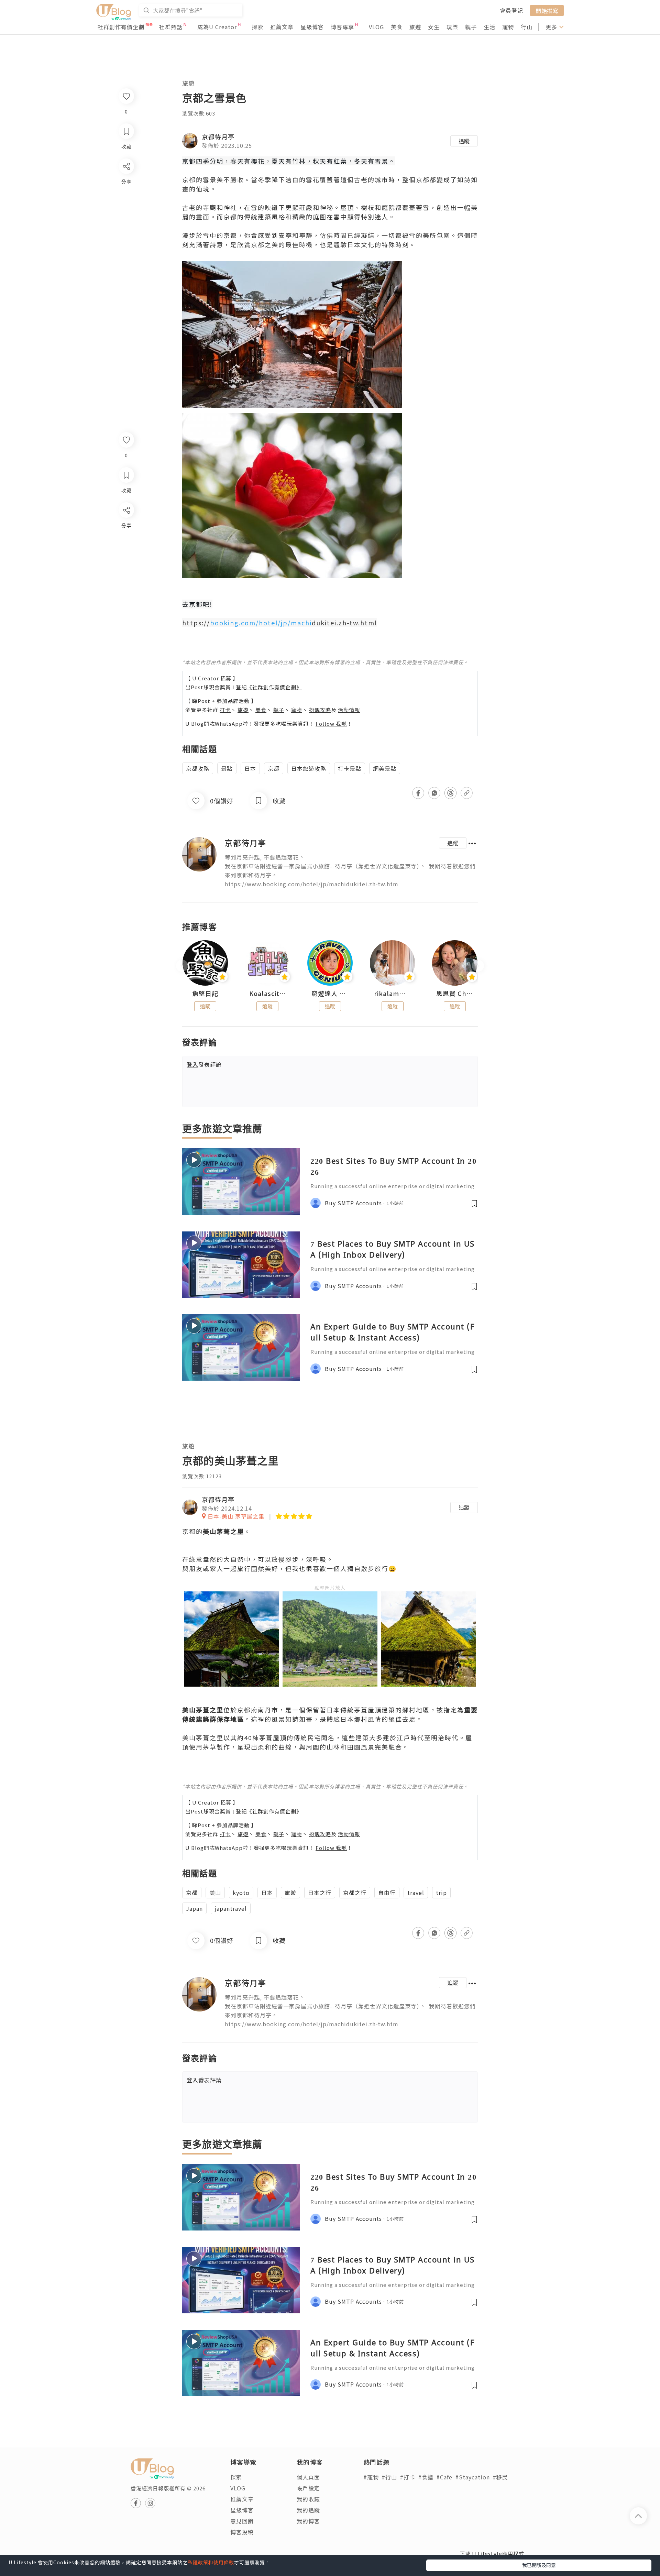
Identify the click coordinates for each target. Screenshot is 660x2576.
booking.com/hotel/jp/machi (261, 623)
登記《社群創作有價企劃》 (269, 687)
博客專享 (342, 27)
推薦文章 (282, 27)
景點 (227, 768)
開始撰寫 (547, 10)
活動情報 (349, 710)
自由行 (387, 1893)
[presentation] (182, 966)
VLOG (376, 27)
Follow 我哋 (331, 724)
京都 (274, 768)
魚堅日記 (205, 994)
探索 (257, 27)
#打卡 (408, 2477)
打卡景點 (350, 768)
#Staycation (472, 2477)
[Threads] (126, 567)
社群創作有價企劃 (121, 27)
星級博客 (312, 27)
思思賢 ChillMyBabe (455, 994)
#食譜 (426, 2477)
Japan (194, 1908)
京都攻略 (198, 768)
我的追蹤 (308, 2510)
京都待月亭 (218, 136)
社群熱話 (171, 27)
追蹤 (464, 141)
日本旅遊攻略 (309, 768)
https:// (196, 623)
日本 (250, 768)
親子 (471, 27)
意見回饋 (242, 2521)
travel (416, 1893)
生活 (489, 27)
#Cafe (444, 2477)
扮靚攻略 (320, 710)
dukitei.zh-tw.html (344, 623)
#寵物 (371, 2477)
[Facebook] (126, 528)
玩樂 (452, 27)
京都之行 (355, 1893)
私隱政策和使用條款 (211, 2562)
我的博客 (308, 2521)
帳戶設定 (308, 2488)
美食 (397, 27)
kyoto (241, 1893)
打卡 (225, 710)
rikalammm (393, 994)
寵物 (508, 27)
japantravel (231, 1908)
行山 (527, 27)
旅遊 (415, 27)
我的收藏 (308, 2499)
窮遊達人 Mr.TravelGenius (330, 994)
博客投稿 (242, 2532)
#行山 (389, 2477)
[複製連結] (126, 587)
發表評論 (204, 1064)
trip (441, 1893)
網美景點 (385, 768)
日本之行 (320, 1893)
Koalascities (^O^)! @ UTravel (268, 994)
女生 (434, 27)
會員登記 (511, 10)
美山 (215, 1893)
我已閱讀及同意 (539, 2565)
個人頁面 (308, 2477)
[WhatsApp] (126, 547)
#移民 (500, 2477)
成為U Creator (217, 27)
